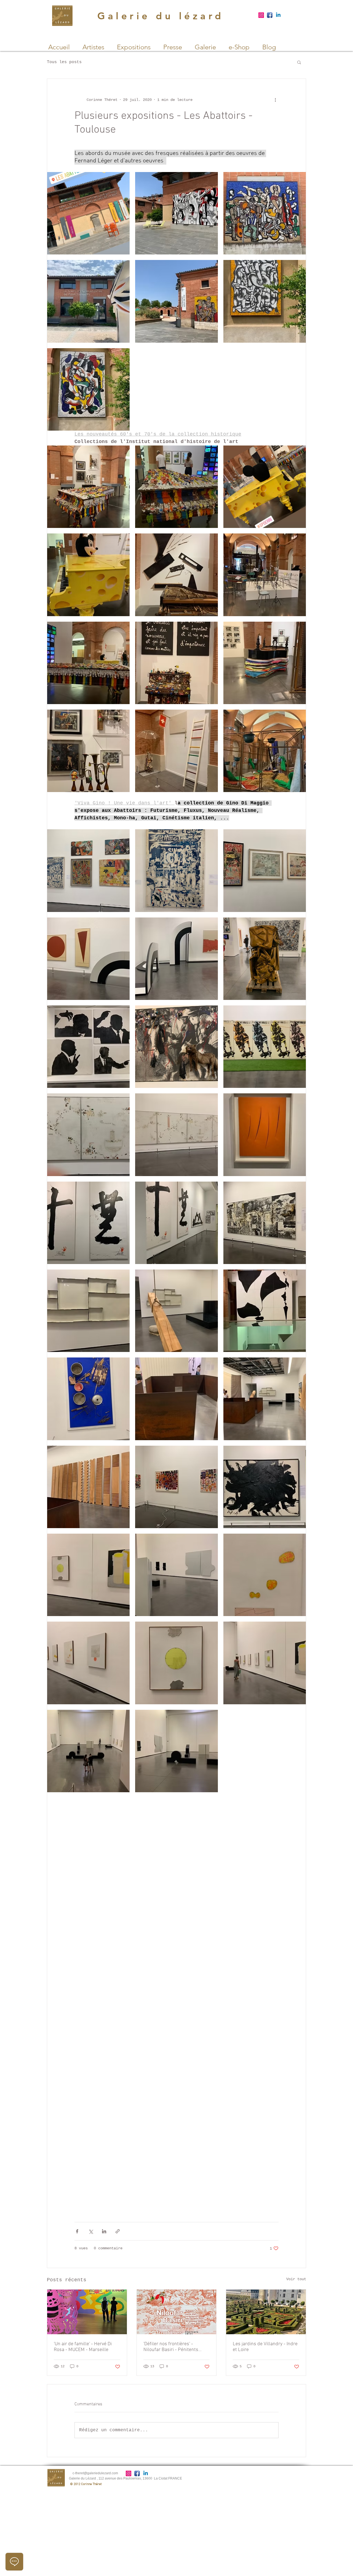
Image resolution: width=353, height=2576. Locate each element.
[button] (299, 62)
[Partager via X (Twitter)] (91, 2231)
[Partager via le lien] (118, 2231)
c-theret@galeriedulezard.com (95, 2473)
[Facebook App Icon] (270, 15)
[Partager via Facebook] (77, 2231)
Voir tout (296, 2279)
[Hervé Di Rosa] (87, 2312)
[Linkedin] (278, 15)
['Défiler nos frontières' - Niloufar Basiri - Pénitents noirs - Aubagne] (177, 2312)
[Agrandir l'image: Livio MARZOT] (88, 1751)
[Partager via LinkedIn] (104, 2231)
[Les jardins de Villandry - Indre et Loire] (266, 2312)
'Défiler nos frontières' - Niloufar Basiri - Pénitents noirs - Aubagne (171, 2347)
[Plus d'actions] (275, 100)
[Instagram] (261, 15)
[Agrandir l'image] (88, 213)
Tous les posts (64, 62)
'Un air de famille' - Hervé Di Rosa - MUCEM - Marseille (83, 2347)
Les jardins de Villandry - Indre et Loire (265, 2347)
